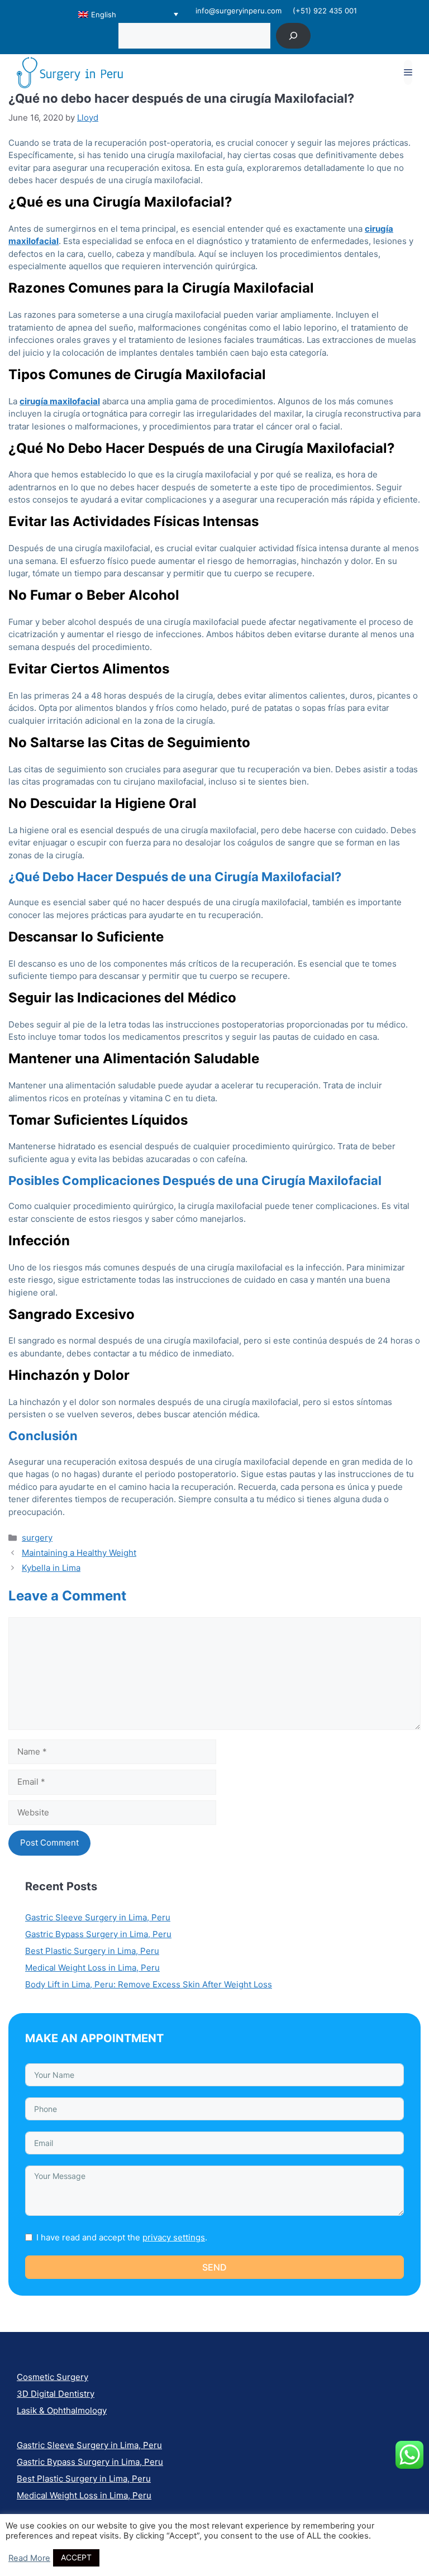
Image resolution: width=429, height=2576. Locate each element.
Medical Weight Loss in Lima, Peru (92, 1968)
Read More (29, 2558)
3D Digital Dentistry (56, 2394)
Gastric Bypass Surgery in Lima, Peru (98, 1934)
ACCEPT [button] (76, 2557)
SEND (214, 2267)
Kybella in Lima (51, 1568)
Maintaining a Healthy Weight (79, 1553)
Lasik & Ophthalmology (62, 2410)
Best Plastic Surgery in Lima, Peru (92, 1951)
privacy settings (174, 2237)
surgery (37, 1538)
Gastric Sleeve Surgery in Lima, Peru (98, 1917)
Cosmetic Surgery (53, 2377)
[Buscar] (294, 35)
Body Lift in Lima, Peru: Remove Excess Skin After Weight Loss (149, 1984)
